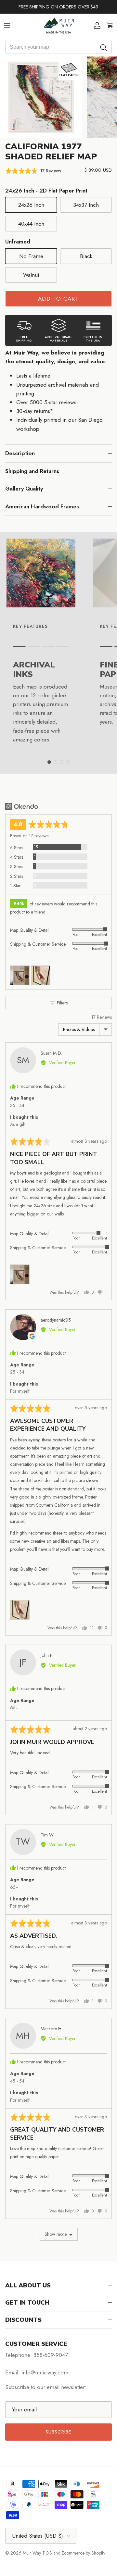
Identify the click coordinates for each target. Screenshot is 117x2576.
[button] (33, 171)
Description (20, 453)
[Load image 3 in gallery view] (41, 97)
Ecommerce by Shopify (84, 2553)
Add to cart (58, 299)
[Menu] (7, 25)
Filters (62, 1003)
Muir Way (32, 2553)
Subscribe (59, 2432)
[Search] (104, 47)
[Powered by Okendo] (22, 806)
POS (47, 2553)
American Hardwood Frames (42, 506)
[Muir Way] (58, 25)
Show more (56, 2234)
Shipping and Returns (32, 471)
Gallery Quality (24, 489)
